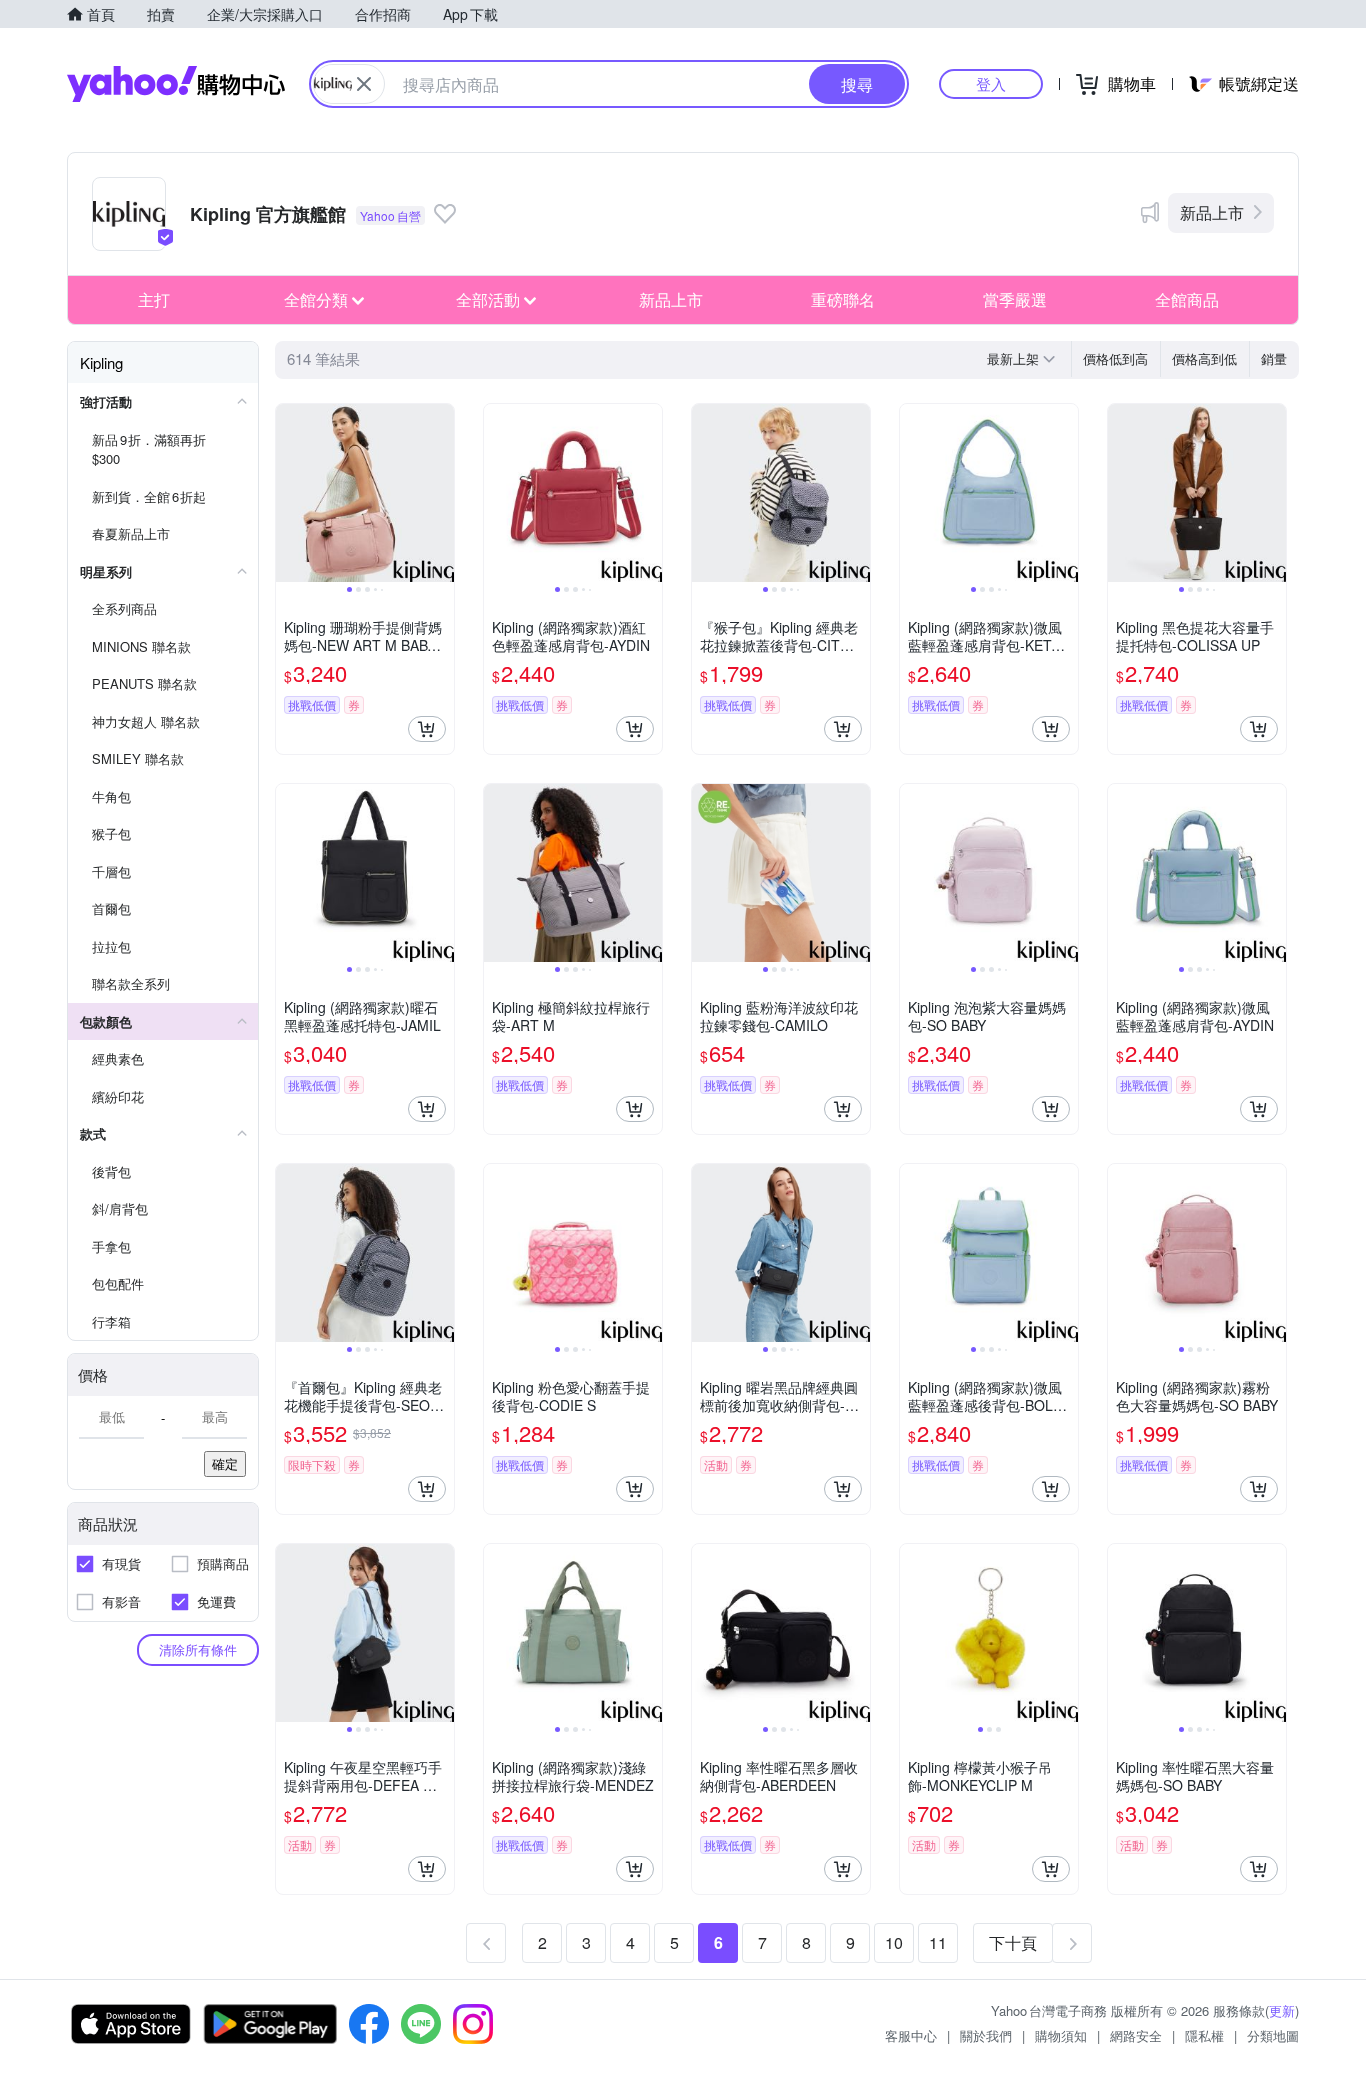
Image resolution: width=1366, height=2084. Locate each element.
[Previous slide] (289, 493)
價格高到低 (1204, 358)
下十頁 (1013, 1942)
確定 (225, 1463)
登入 (991, 83)
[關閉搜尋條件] (364, 84)
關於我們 (986, 2035)
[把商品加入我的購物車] (427, 729)
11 (938, 1942)
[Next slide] (441, 493)
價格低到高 (1115, 358)
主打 (154, 299)
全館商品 (1187, 299)
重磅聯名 (843, 299)
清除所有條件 (198, 1649)
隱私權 (1204, 2035)
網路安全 (1136, 2035)
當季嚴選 (1015, 299)
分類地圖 (1273, 2035)
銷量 (1274, 358)
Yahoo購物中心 (176, 84)
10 (894, 1942)
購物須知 (1061, 2035)
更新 (1282, 2010)
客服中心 (911, 2035)
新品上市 (1212, 212)
